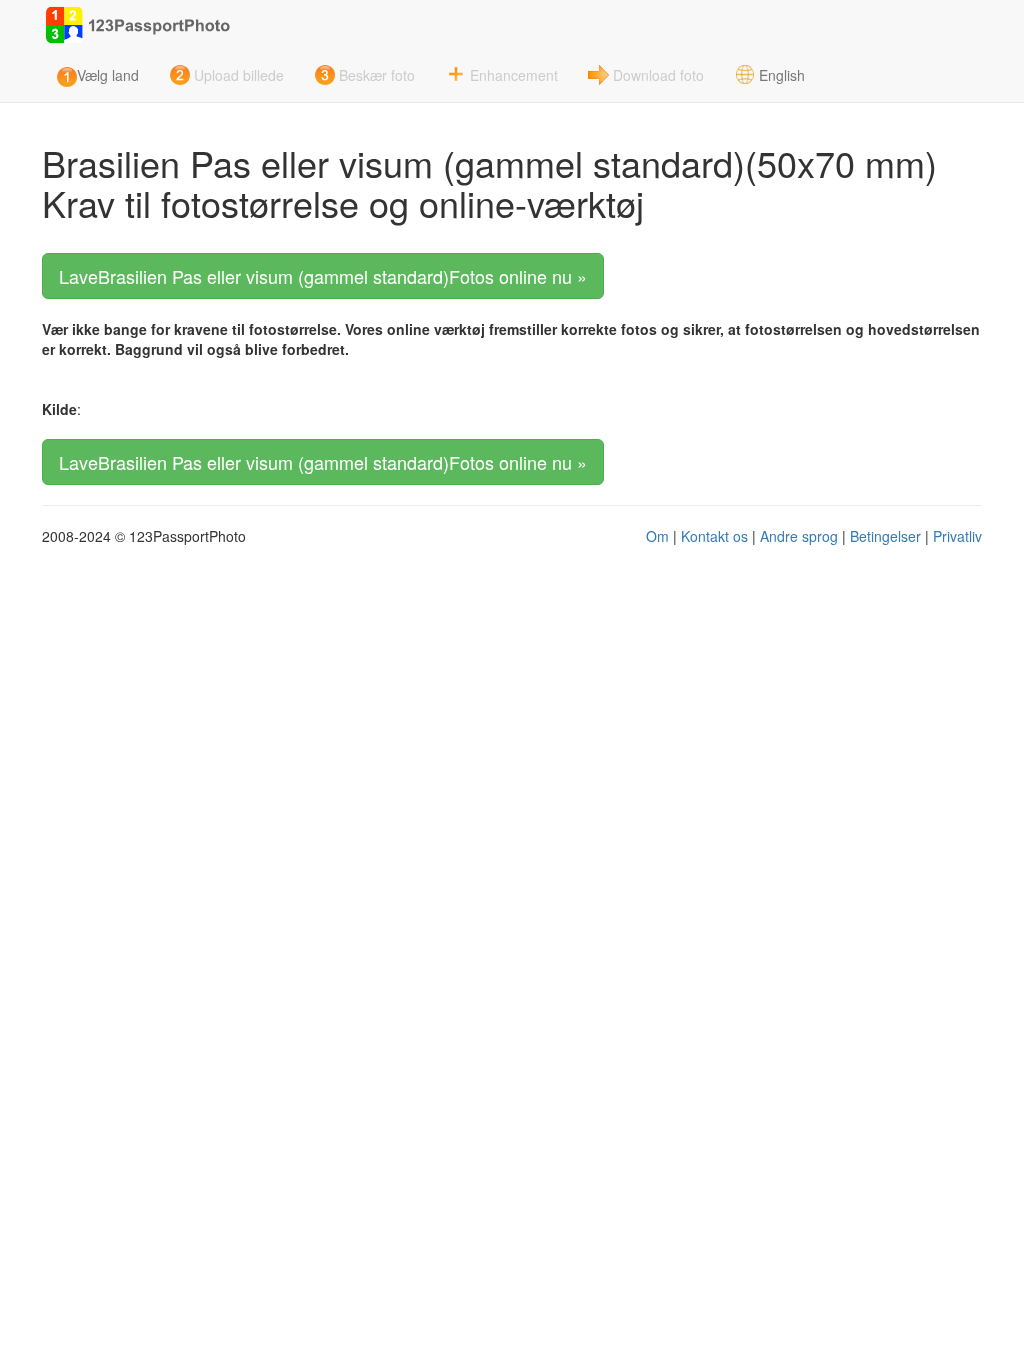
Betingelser (885, 536)
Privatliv (957, 536)
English (782, 75)
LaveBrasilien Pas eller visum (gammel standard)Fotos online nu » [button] (323, 276)
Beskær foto (377, 75)
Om (657, 536)
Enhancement (514, 75)
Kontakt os (714, 536)
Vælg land (108, 75)
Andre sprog (799, 536)
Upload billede (239, 75)
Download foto (658, 75)
